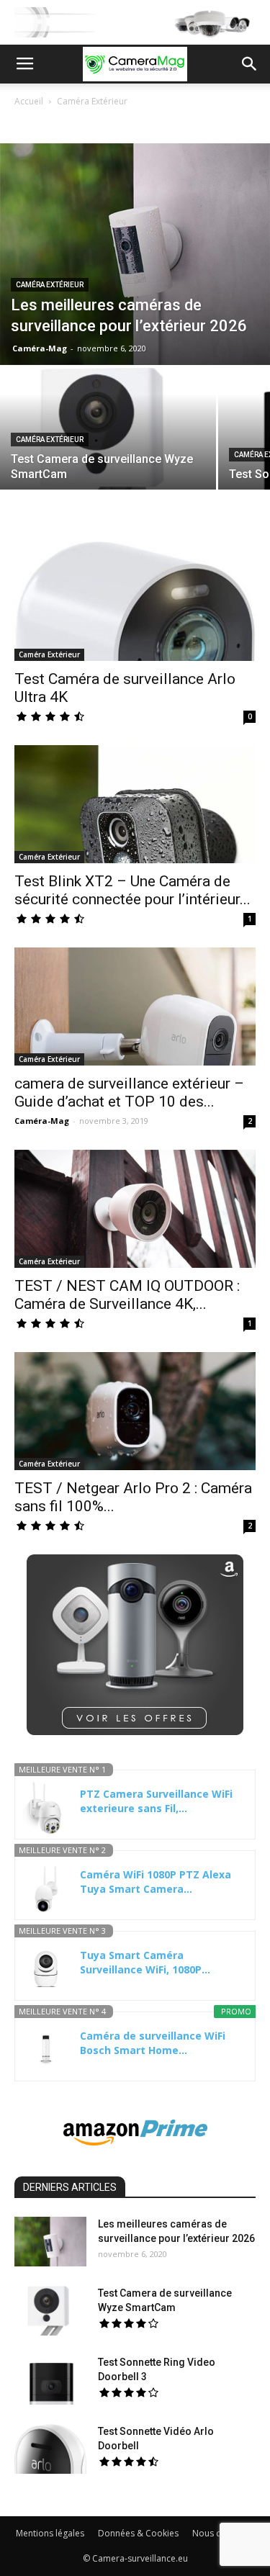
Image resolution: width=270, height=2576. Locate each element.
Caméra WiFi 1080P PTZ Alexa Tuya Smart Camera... (156, 1882)
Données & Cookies (138, 2533)
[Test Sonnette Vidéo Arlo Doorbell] (50, 2449)
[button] (250, 64)
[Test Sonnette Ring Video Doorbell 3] (50, 2380)
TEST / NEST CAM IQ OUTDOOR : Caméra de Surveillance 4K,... (127, 1295)
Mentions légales (50, 2533)
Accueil (29, 101)
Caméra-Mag (40, 348)
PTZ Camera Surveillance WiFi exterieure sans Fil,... (156, 1801)
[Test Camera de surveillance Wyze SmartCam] (108, 448)
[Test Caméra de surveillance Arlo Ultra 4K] (135, 601)
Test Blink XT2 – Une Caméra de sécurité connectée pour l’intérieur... (132, 890)
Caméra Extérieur (50, 285)
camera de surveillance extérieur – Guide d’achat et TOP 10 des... (129, 1093)
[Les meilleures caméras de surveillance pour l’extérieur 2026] (135, 254)
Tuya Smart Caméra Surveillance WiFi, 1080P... (145, 1962)
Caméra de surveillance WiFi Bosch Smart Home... (153, 2043)
